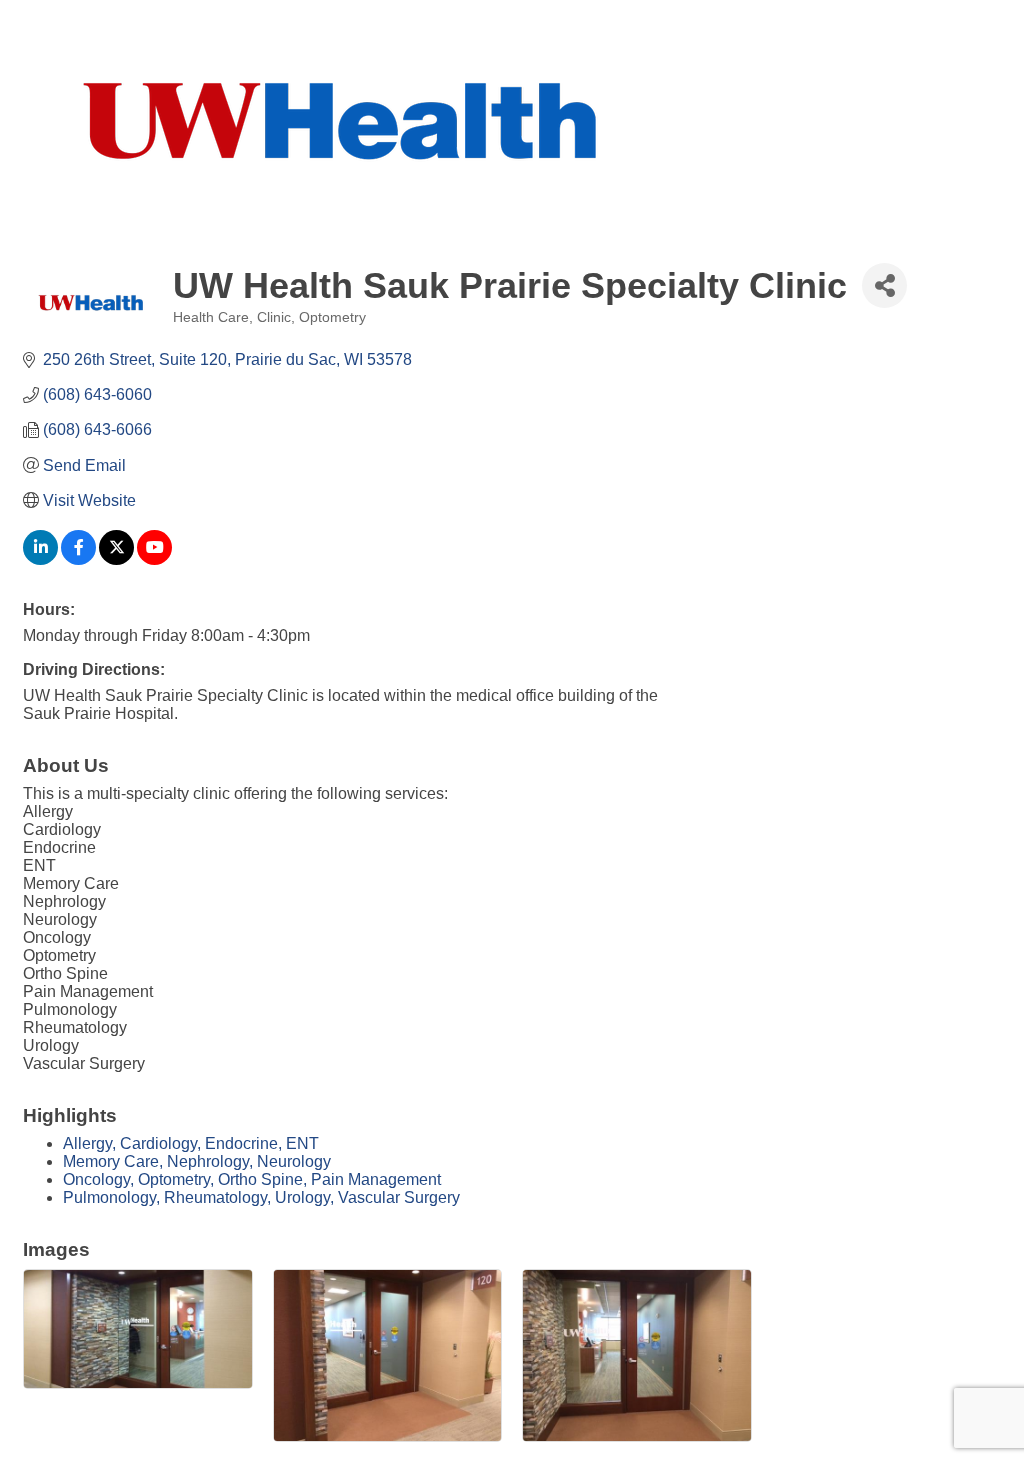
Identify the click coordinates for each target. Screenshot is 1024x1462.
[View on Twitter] (116, 559)
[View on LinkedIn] (40, 559)
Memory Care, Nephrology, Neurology (197, 1161)
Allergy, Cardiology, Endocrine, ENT (191, 1143)
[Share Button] (884, 285)
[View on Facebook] (78, 559)
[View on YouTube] (154, 559)
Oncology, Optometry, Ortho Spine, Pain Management (252, 1179)
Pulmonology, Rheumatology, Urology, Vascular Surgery (261, 1197)
